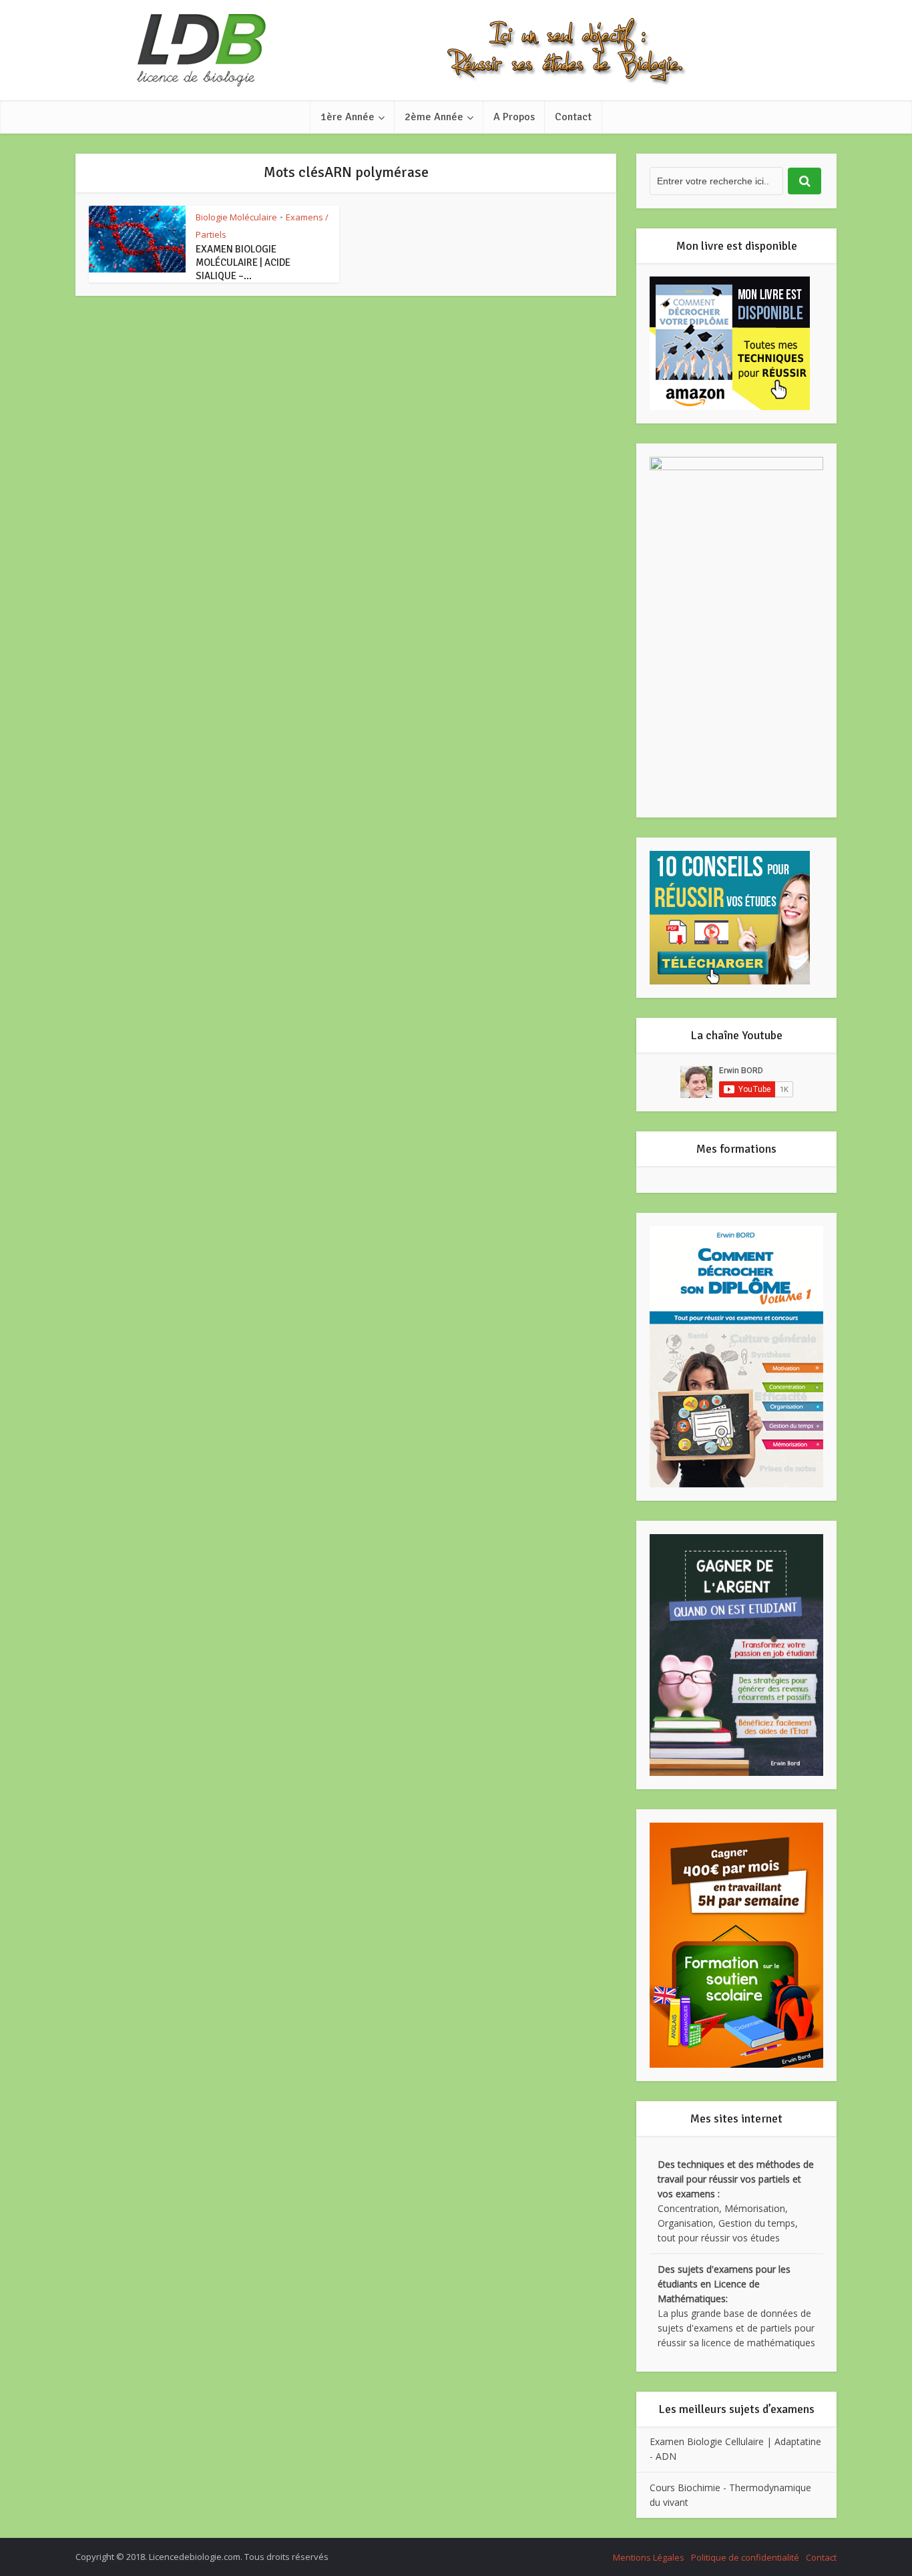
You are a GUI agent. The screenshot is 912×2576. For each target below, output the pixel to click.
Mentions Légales (649, 2557)
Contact (573, 117)
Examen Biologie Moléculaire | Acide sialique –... (243, 262)
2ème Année (434, 117)
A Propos (514, 117)
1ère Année (348, 117)
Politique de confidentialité (745, 2557)
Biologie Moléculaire (236, 217)
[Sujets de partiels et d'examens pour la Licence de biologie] (456, 50)
